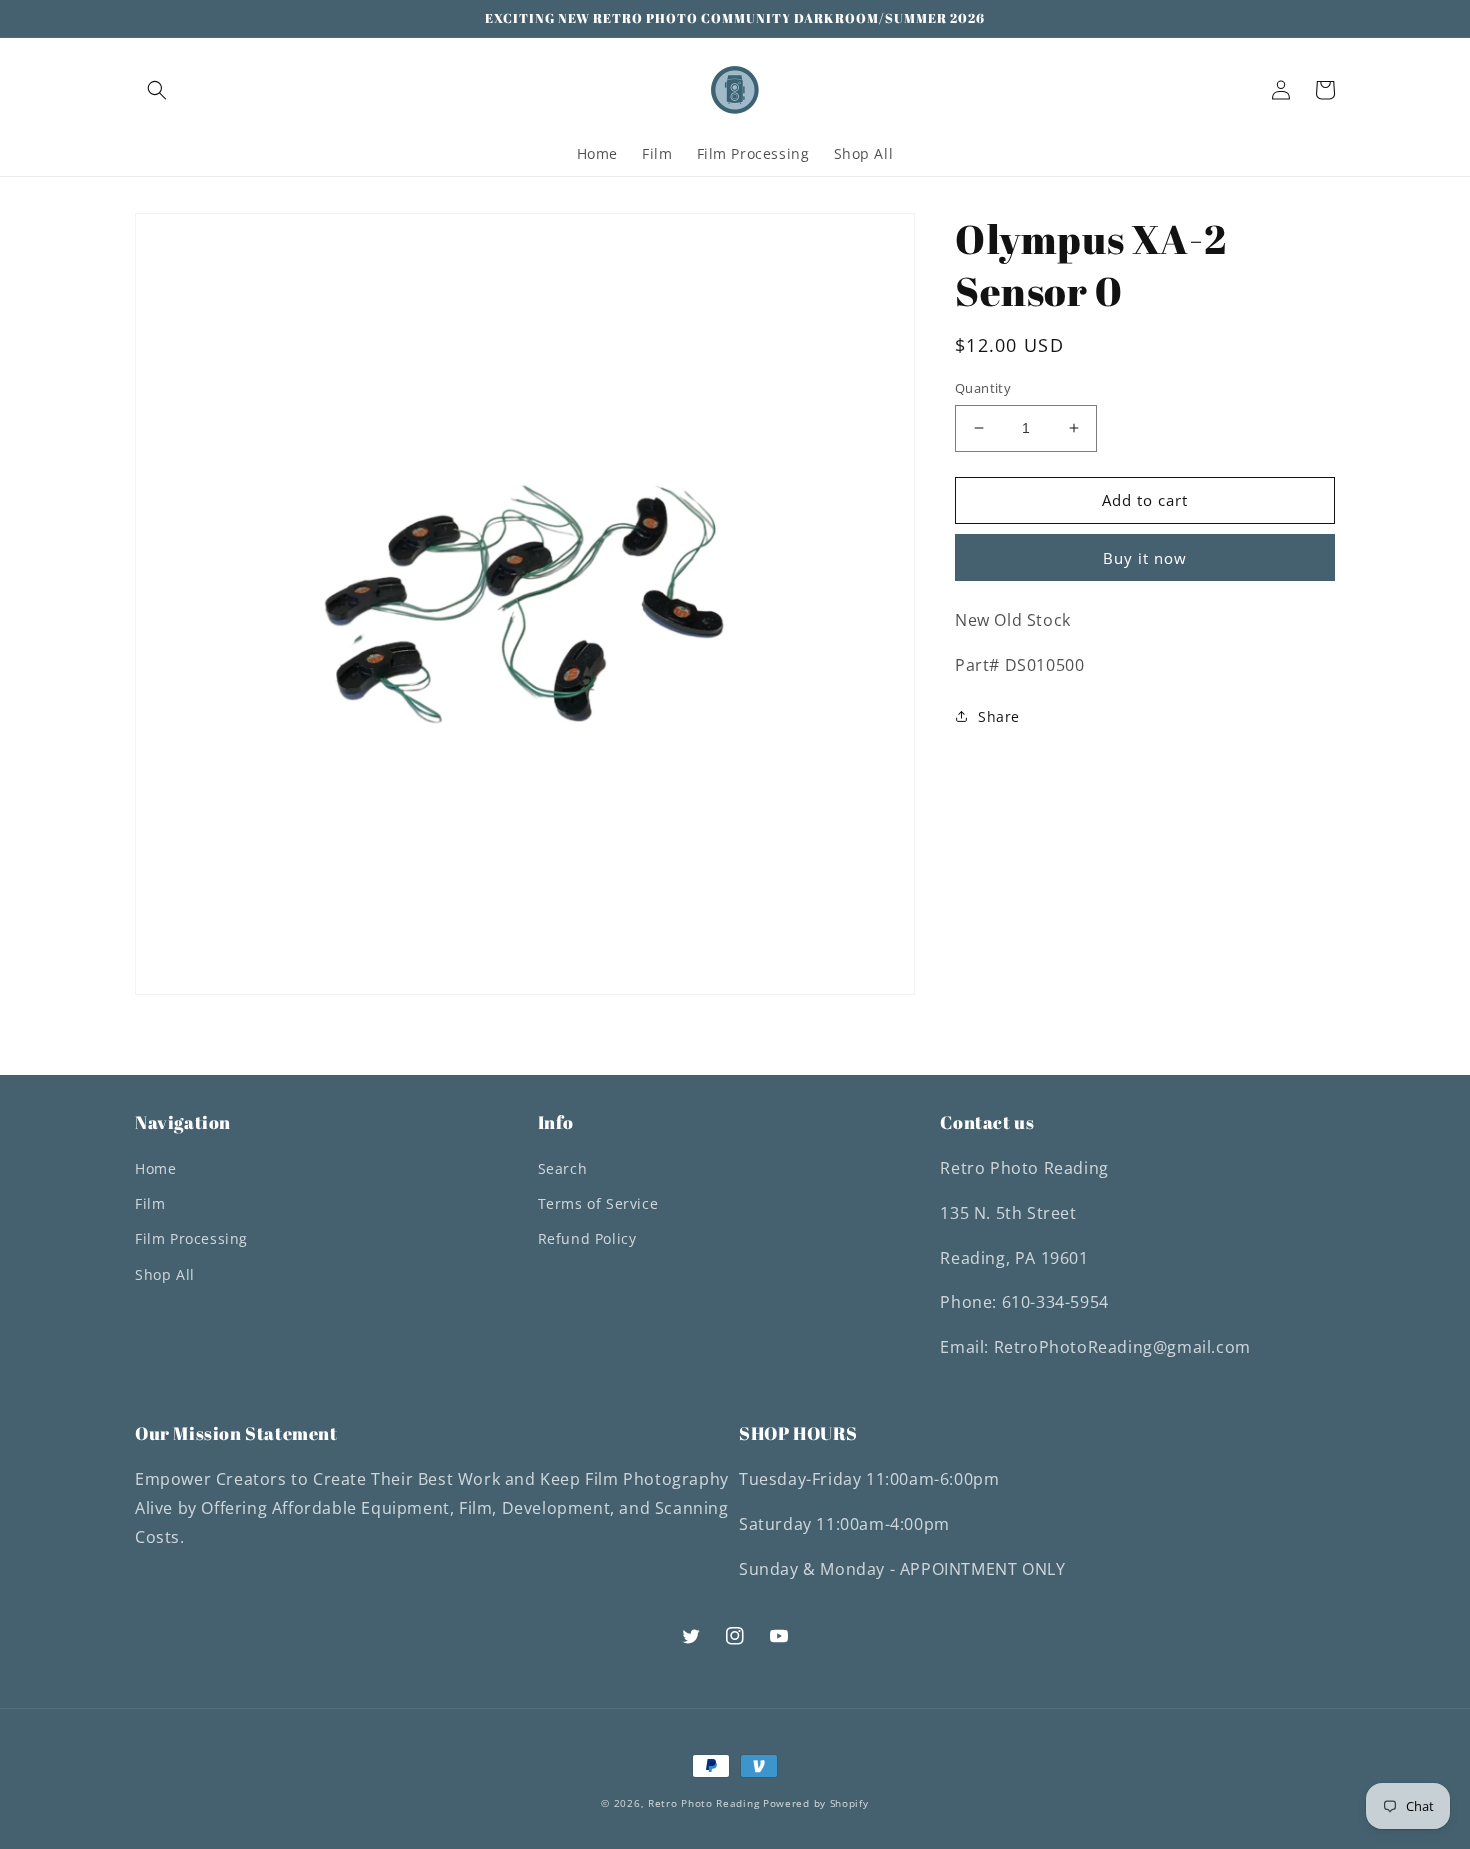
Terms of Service (598, 1203)
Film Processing (191, 1238)
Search (563, 1168)
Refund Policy (587, 1238)
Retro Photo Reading (703, 1803)
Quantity (983, 388)
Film (150, 1203)
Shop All (165, 1274)
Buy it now (1145, 557)
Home (155, 1168)
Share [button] (999, 716)
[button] (157, 90)
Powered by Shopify (816, 1803)
